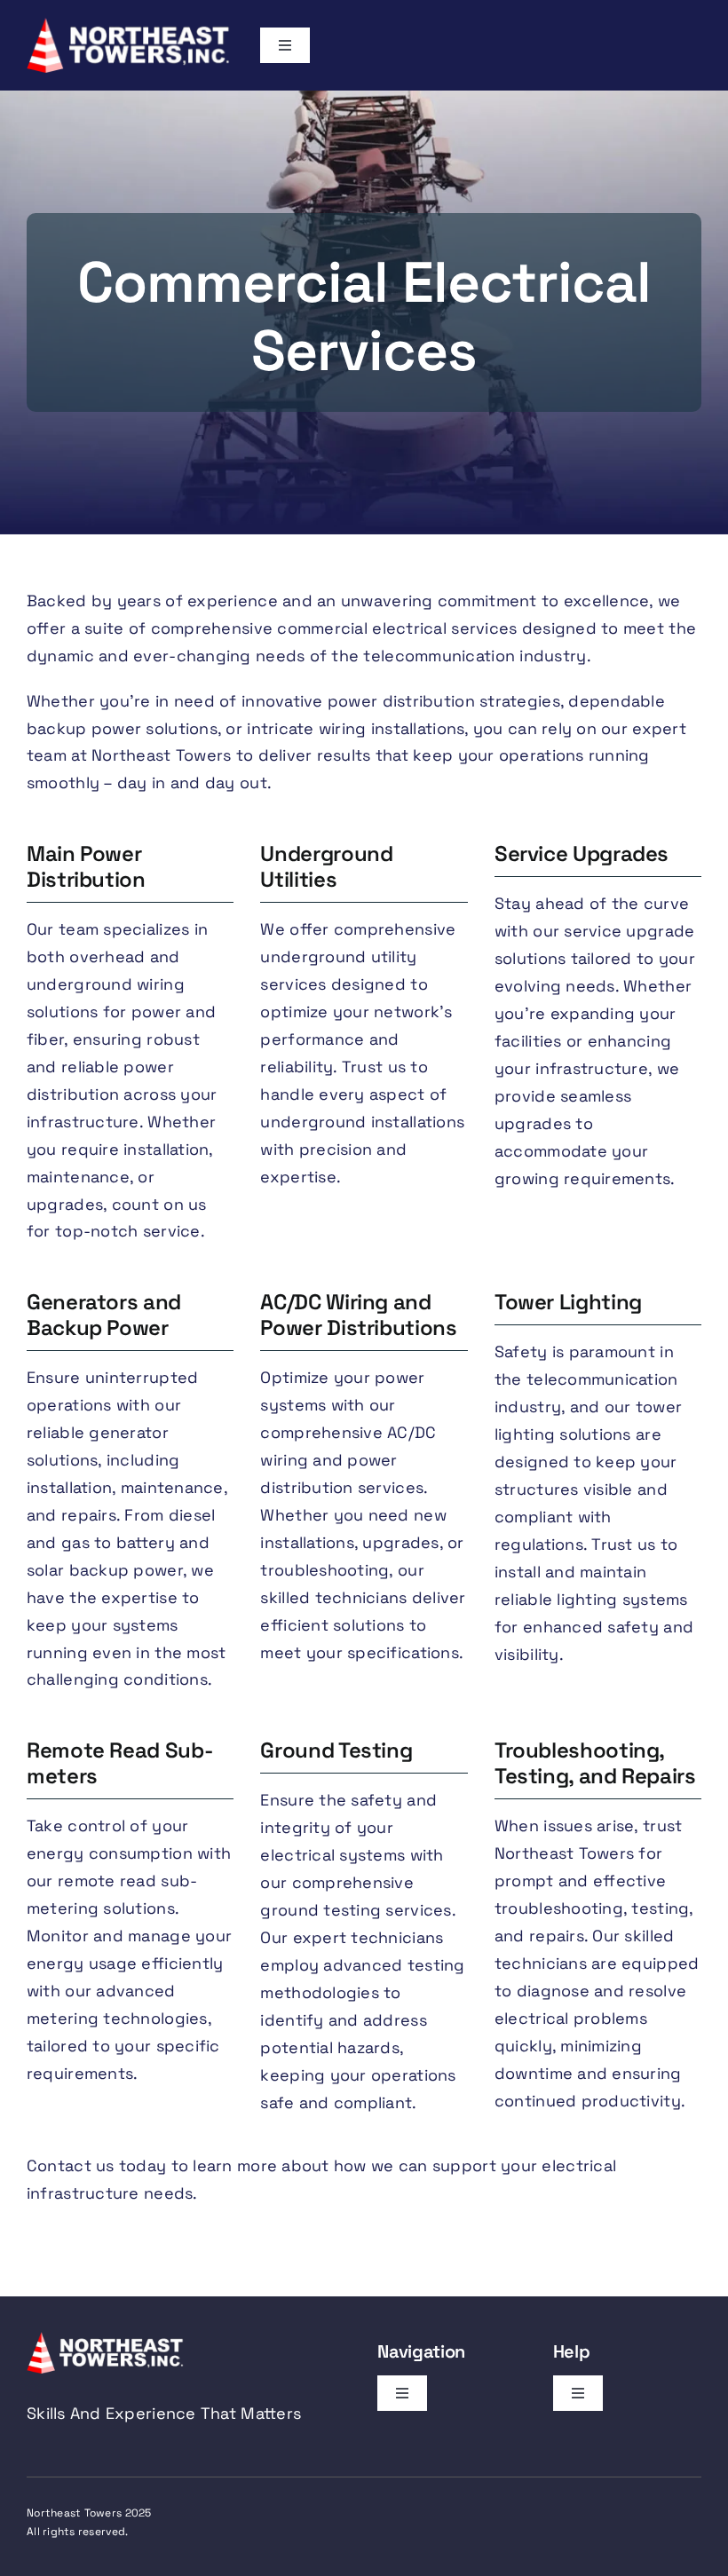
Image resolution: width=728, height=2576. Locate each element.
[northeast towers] (130, 25)
